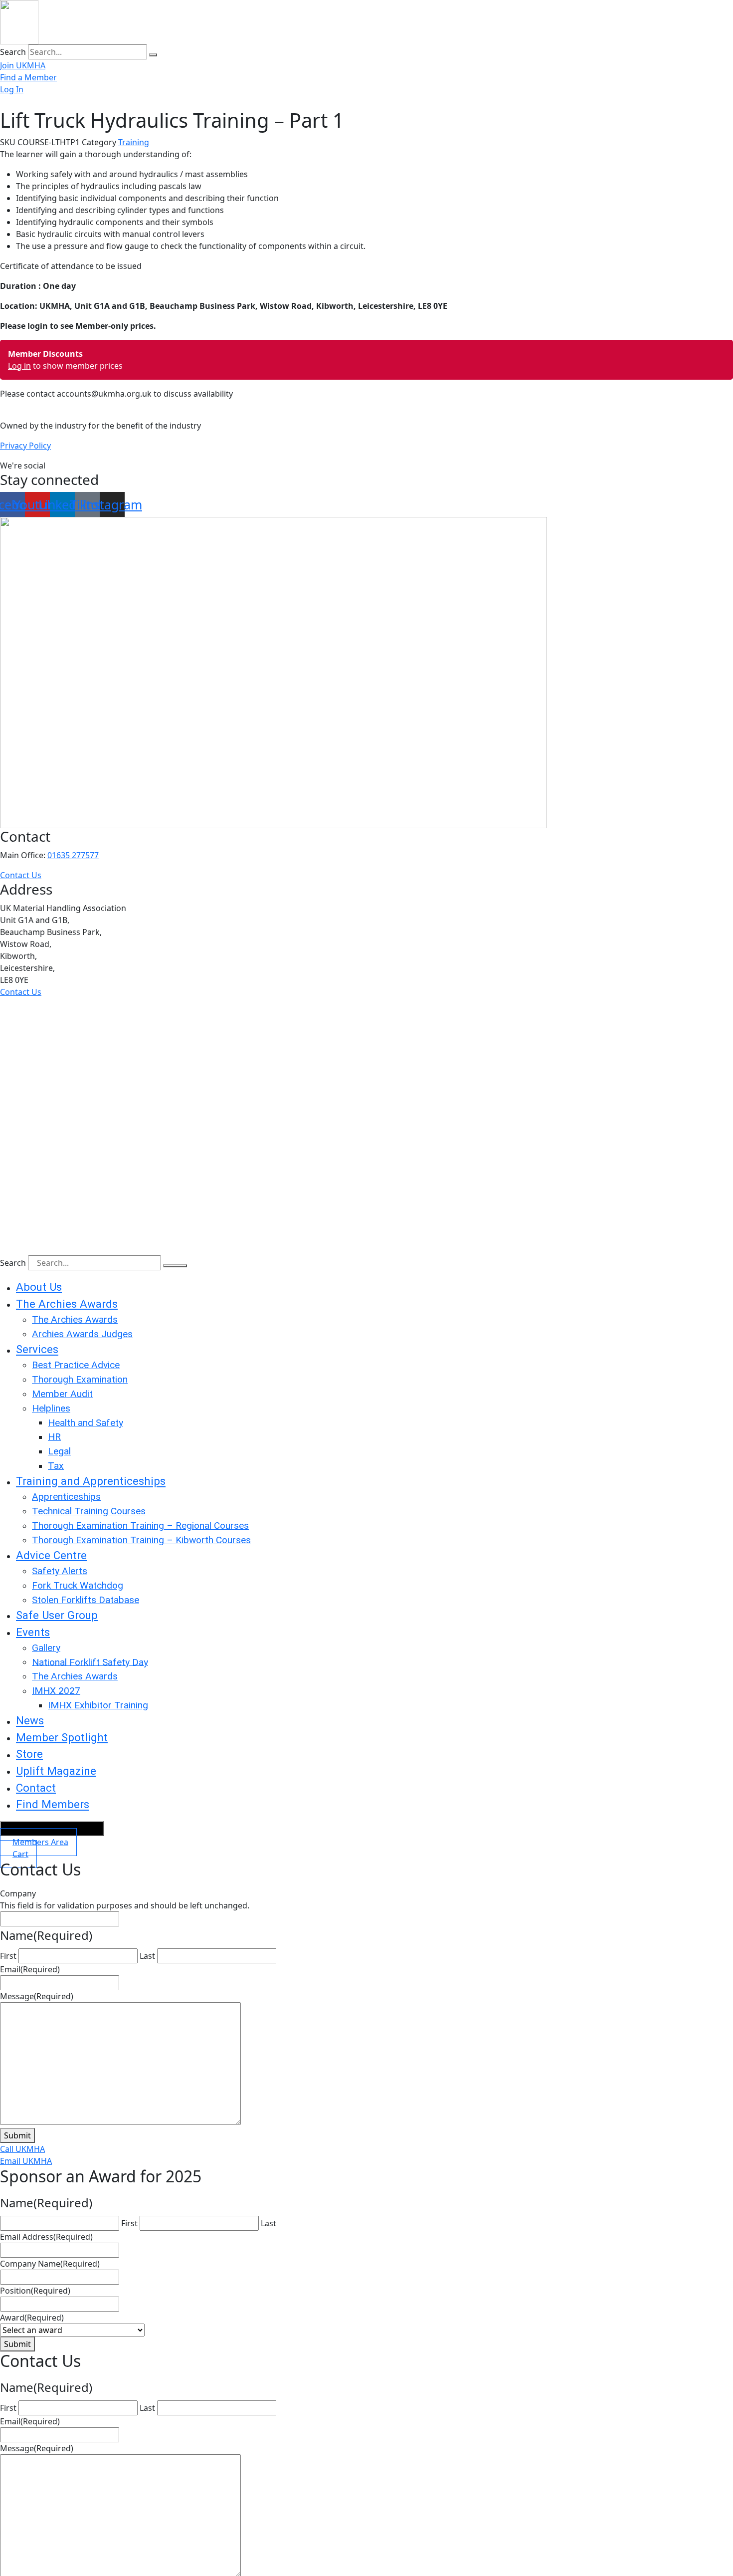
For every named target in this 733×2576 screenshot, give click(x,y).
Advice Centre (51, 1555)
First (8, 1956)
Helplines (51, 1408)
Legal (59, 1451)
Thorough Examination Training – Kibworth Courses (141, 1540)
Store (29, 1754)
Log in (19, 366)
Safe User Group (57, 1615)
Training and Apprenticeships (91, 1481)
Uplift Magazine (56, 1771)
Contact (36, 1788)
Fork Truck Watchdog (78, 1585)
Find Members (53, 1805)
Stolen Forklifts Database (86, 1600)
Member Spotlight (62, 1737)
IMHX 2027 (56, 1691)
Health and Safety (86, 1422)
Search (13, 52)
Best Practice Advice (76, 1365)
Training (134, 142)
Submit (17, 2135)
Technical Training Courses (89, 1511)
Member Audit (62, 1394)
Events (33, 1632)
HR (54, 1437)
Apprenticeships (66, 1497)
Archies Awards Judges (82, 1334)
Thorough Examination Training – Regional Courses (140, 1525)
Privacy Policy (25, 446)
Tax (56, 1466)
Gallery (46, 1648)
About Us (39, 1287)
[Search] (153, 55)
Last (147, 1956)
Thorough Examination (80, 1379)
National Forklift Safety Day (90, 1662)
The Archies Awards (67, 1304)
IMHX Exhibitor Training (98, 1705)
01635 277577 (73, 855)
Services (37, 1350)
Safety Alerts (60, 1571)
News (30, 1721)
